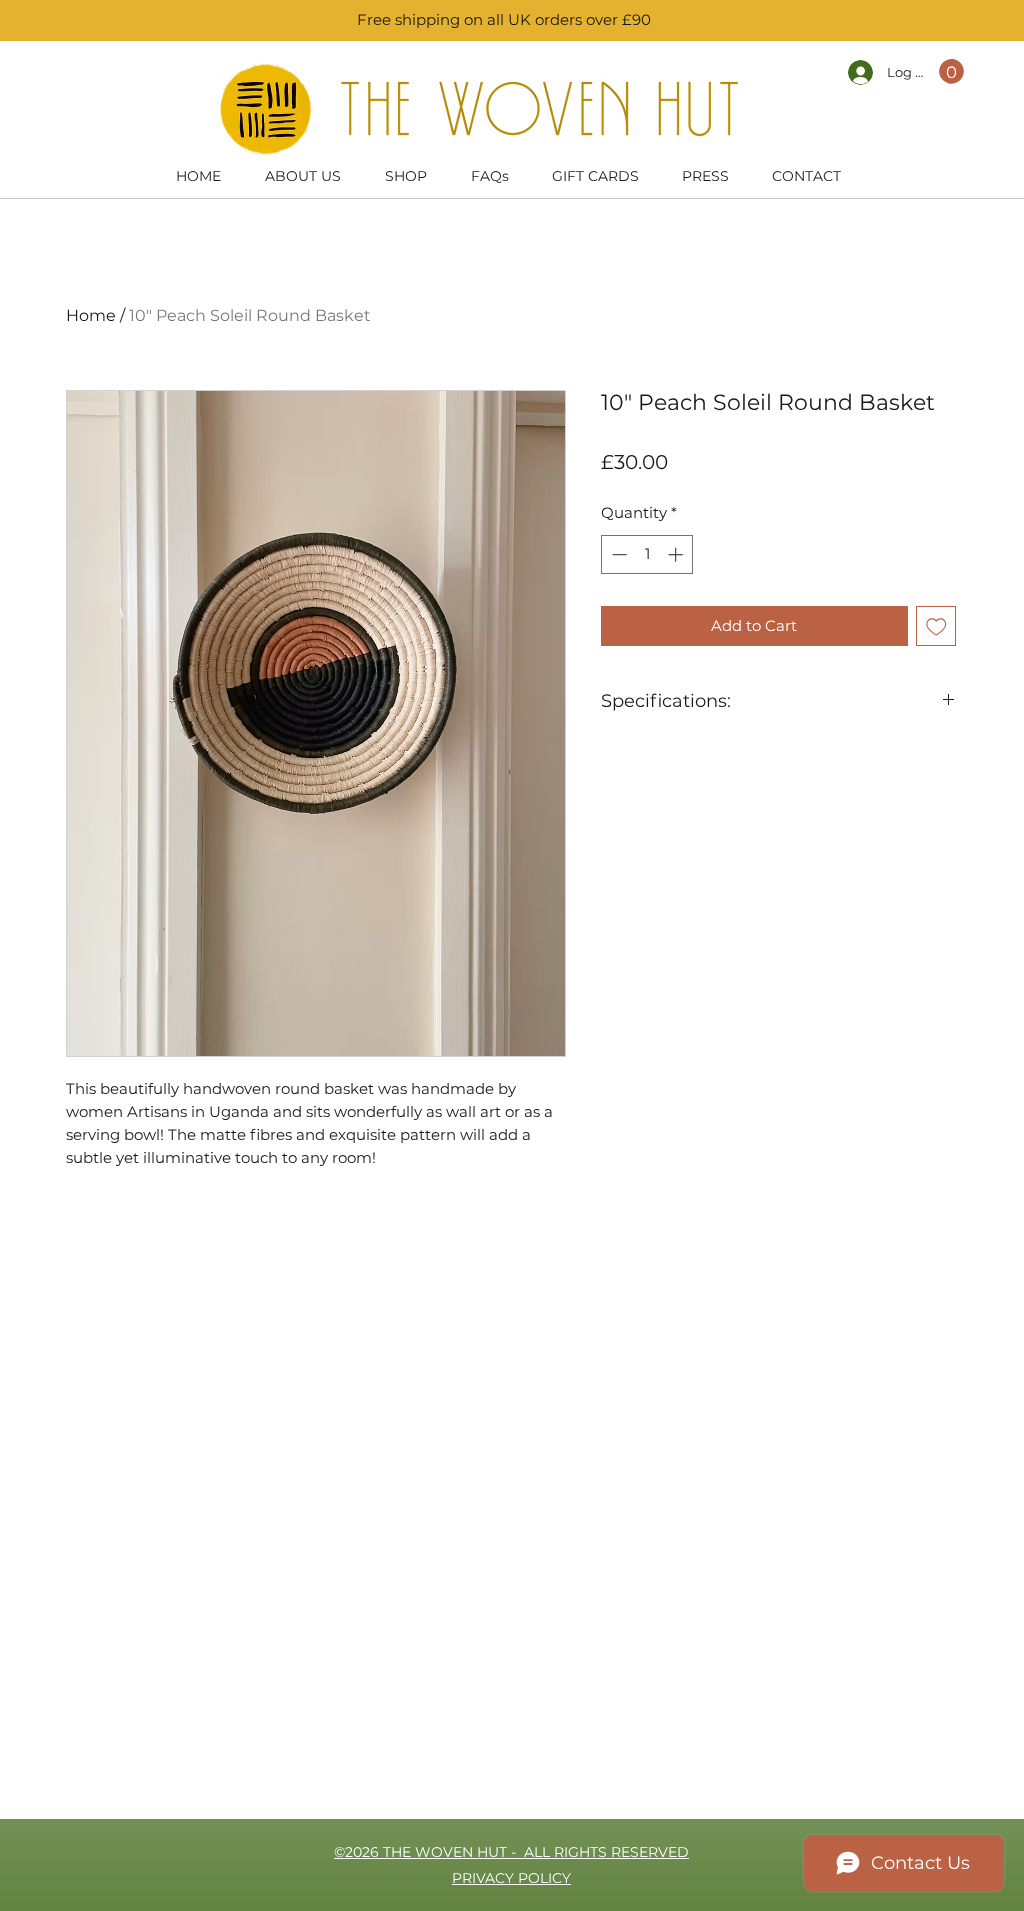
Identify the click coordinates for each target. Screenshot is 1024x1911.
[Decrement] (617, 554)
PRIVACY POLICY (511, 1878)
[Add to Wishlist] (936, 626)
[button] (951, 71)
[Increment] (677, 554)
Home (91, 315)
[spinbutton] (647, 554)
